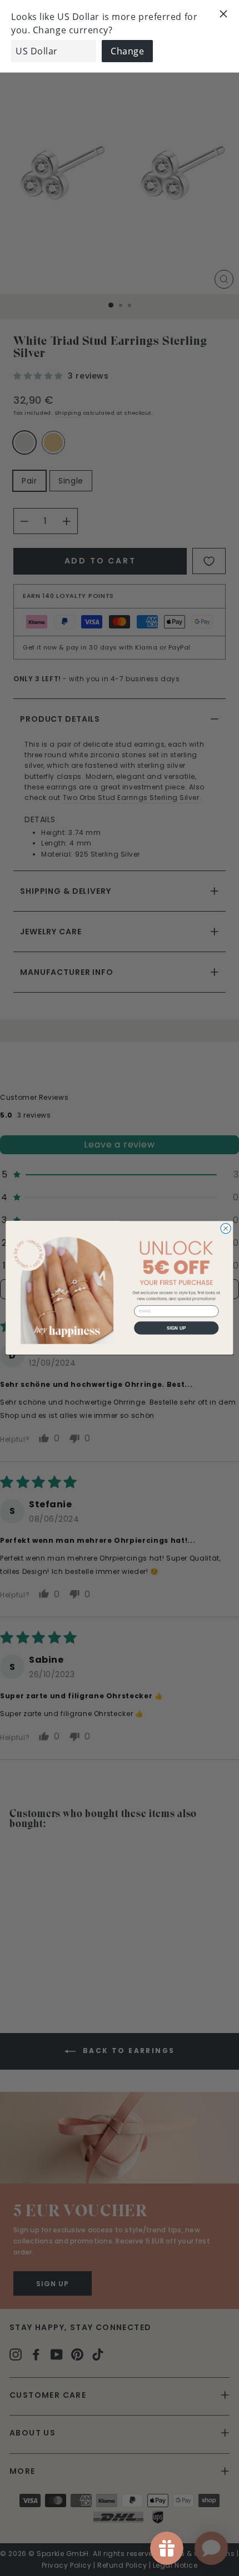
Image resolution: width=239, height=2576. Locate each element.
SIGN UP (176, 1328)
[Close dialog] (226, 1229)
